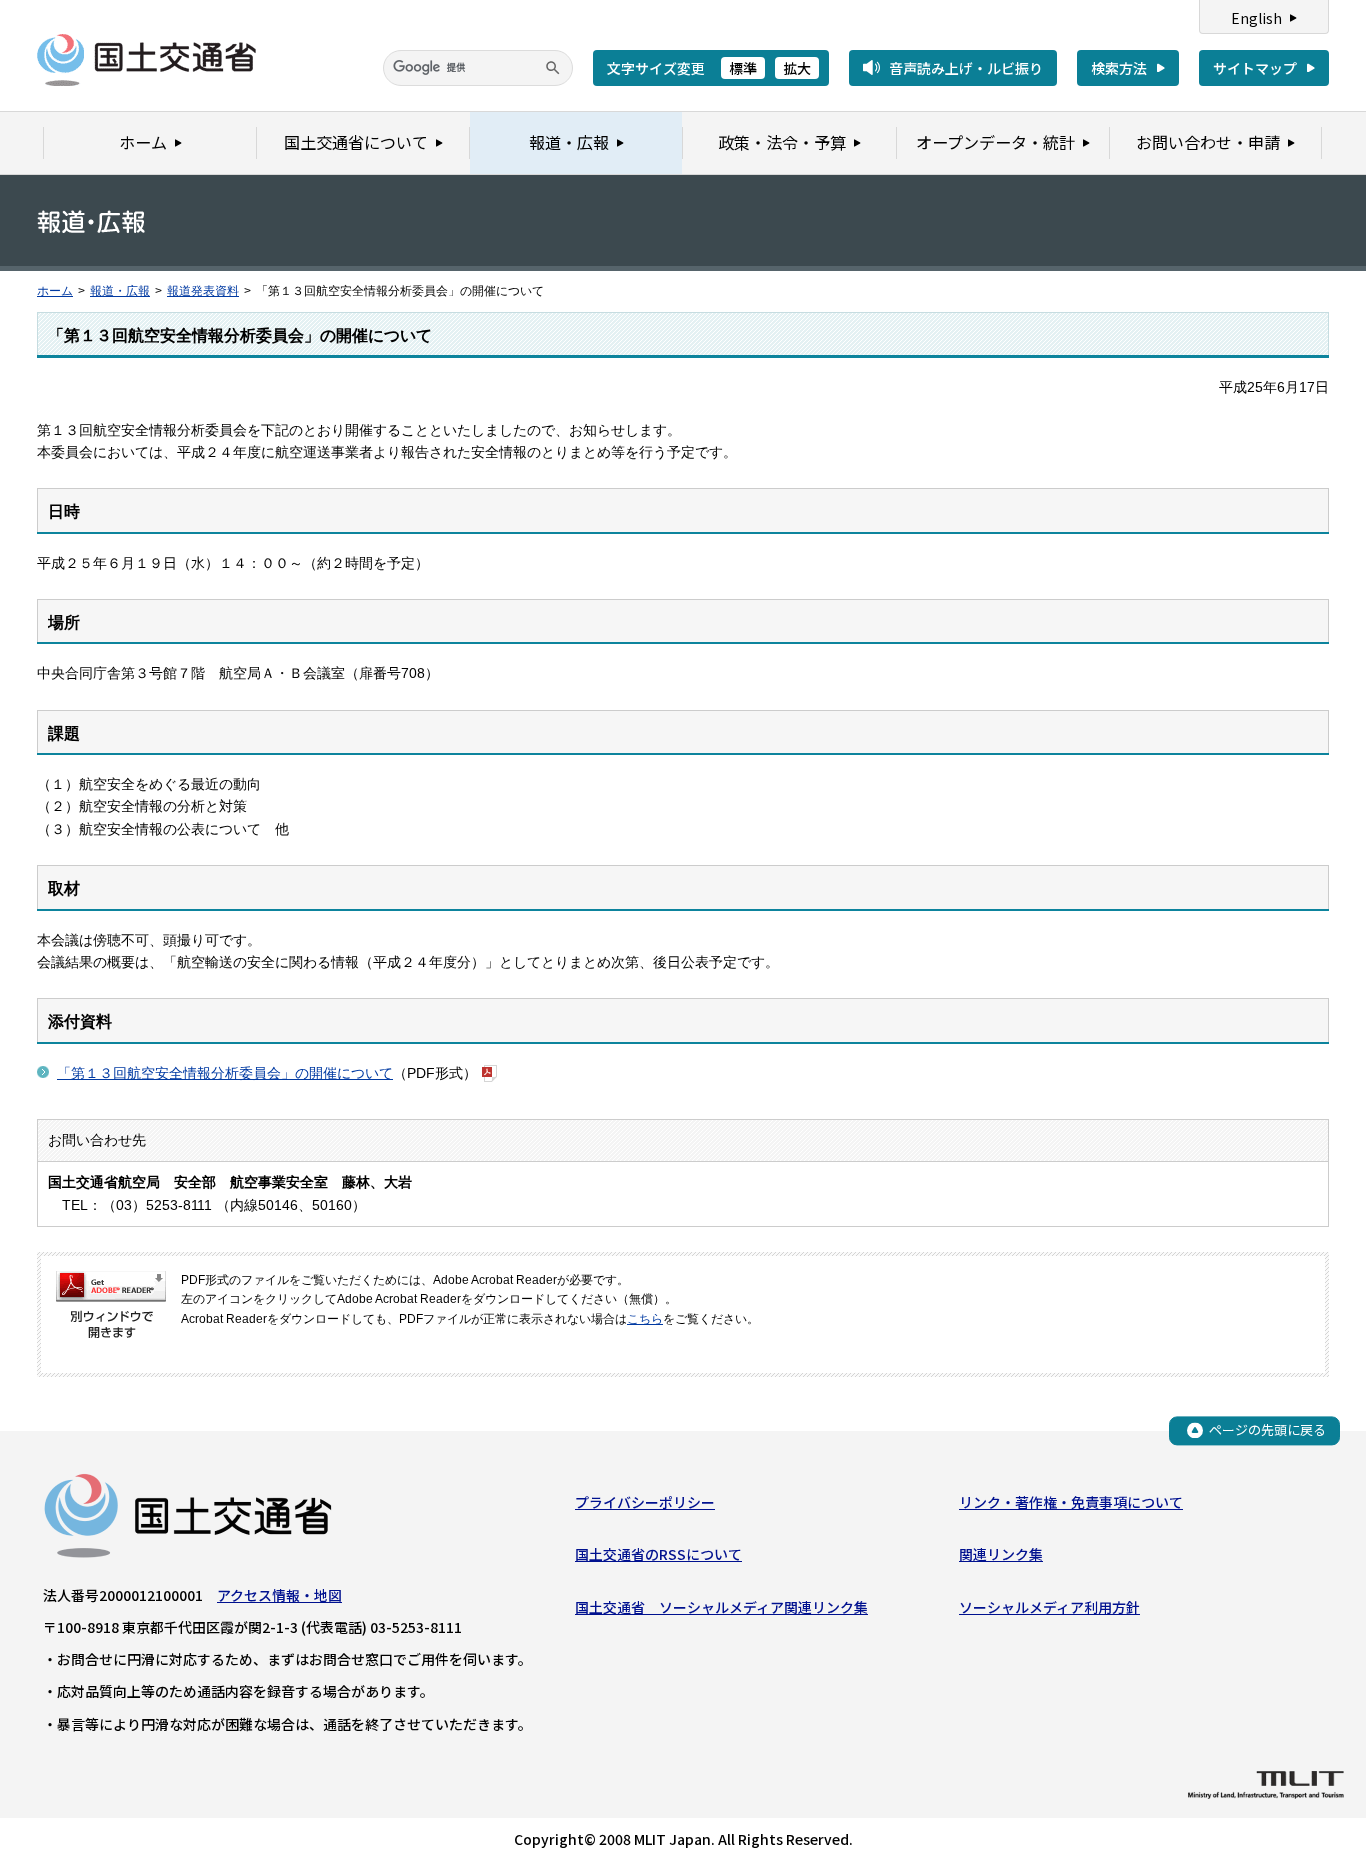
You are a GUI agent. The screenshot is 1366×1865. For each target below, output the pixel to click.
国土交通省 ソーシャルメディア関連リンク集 (721, 1607)
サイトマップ (1255, 68)
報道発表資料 (203, 291)
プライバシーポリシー (645, 1502)
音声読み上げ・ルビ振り (966, 68)
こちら (645, 1319)
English (1256, 18)
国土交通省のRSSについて (658, 1554)
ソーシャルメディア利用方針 (1049, 1607)
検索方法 (1119, 68)
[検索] (553, 68)
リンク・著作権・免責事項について (1071, 1502)
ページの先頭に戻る (1267, 1429)
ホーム (55, 291)
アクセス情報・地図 (279, 1595)
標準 (743, 68)
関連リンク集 (1001, 1554)
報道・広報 (120, 291)
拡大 (797, 68)
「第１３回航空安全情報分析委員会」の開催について (225, 1073)
